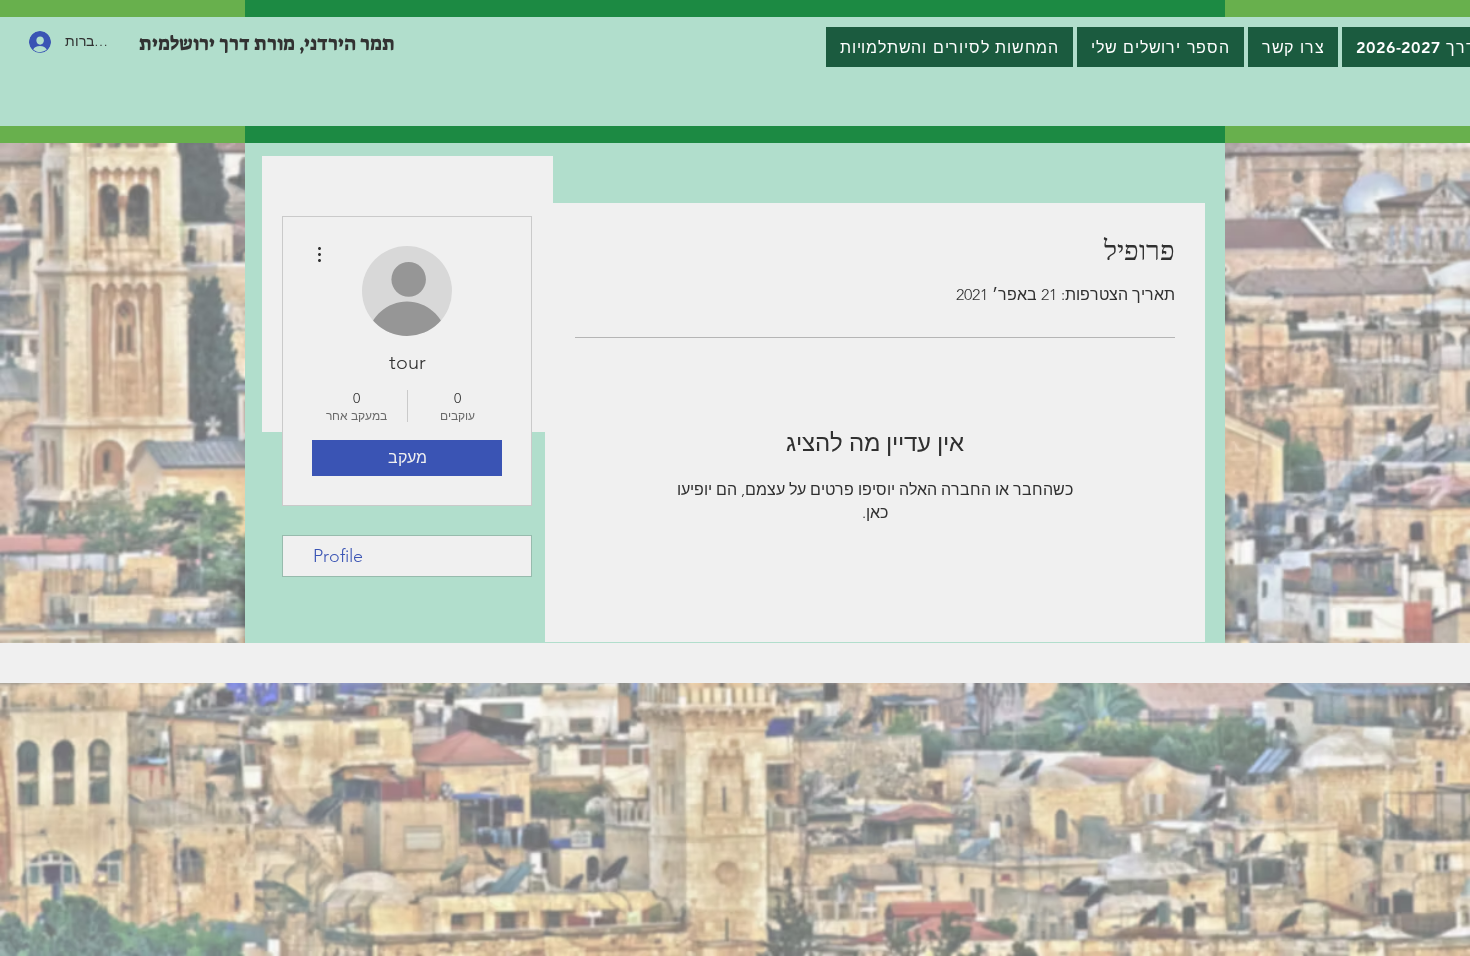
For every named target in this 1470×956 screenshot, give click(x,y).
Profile (338, 556)
